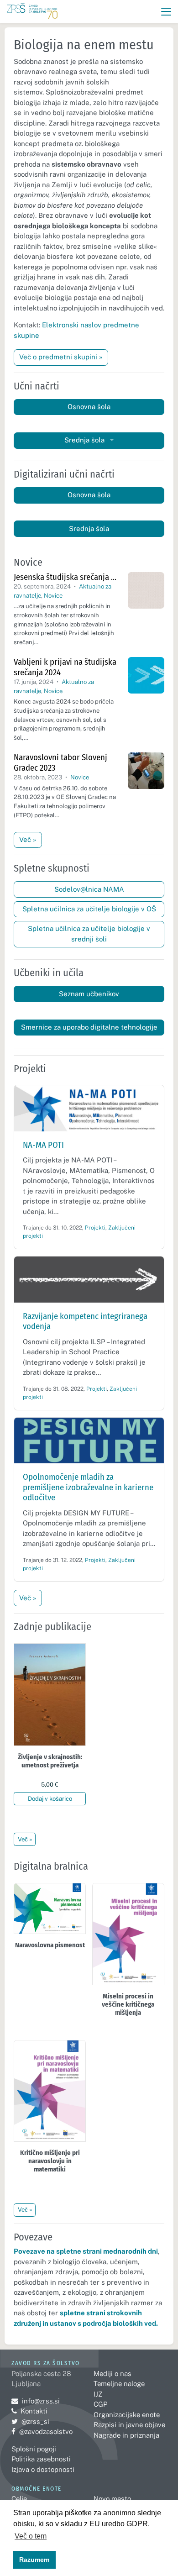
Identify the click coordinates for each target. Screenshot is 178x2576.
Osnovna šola (89, 407)
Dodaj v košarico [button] (50, 1799)
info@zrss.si (36, 2401)
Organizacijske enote (127, 2415)
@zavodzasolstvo (42, 2431)
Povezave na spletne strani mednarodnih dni (86, 2251)
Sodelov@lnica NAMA (89, 889)
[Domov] (32, 12)
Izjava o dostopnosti (43, 2469)
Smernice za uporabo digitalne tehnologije (89, 1027)
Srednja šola (85, 440)
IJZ (98, 2394)
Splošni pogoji (34, 2449)
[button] (166, 12)
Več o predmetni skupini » (61, 357)
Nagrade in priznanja (126, 2435)
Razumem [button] (34, 2560)
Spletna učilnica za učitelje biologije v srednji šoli (89, 934)
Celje (19, 2499)
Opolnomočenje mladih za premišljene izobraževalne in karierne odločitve (88, 1487)
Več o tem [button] (31, 2536)
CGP (100, 2404)
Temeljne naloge (119, 2384)
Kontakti (34, 2411)
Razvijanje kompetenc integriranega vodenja (85, 1321)
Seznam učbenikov (89, 994)
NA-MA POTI (43, 1145)
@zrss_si (30, 2421)
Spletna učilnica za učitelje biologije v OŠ (89, 909)
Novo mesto (112, 2499)
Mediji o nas (113, 2374)
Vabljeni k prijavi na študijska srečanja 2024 (65, 667)
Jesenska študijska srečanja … (65, 577)
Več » (28, 839)
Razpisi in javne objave (129, 2425)
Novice (53, 596)
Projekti (95, 1228)
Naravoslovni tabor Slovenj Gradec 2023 (60, 762)
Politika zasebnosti (41, 2459)
